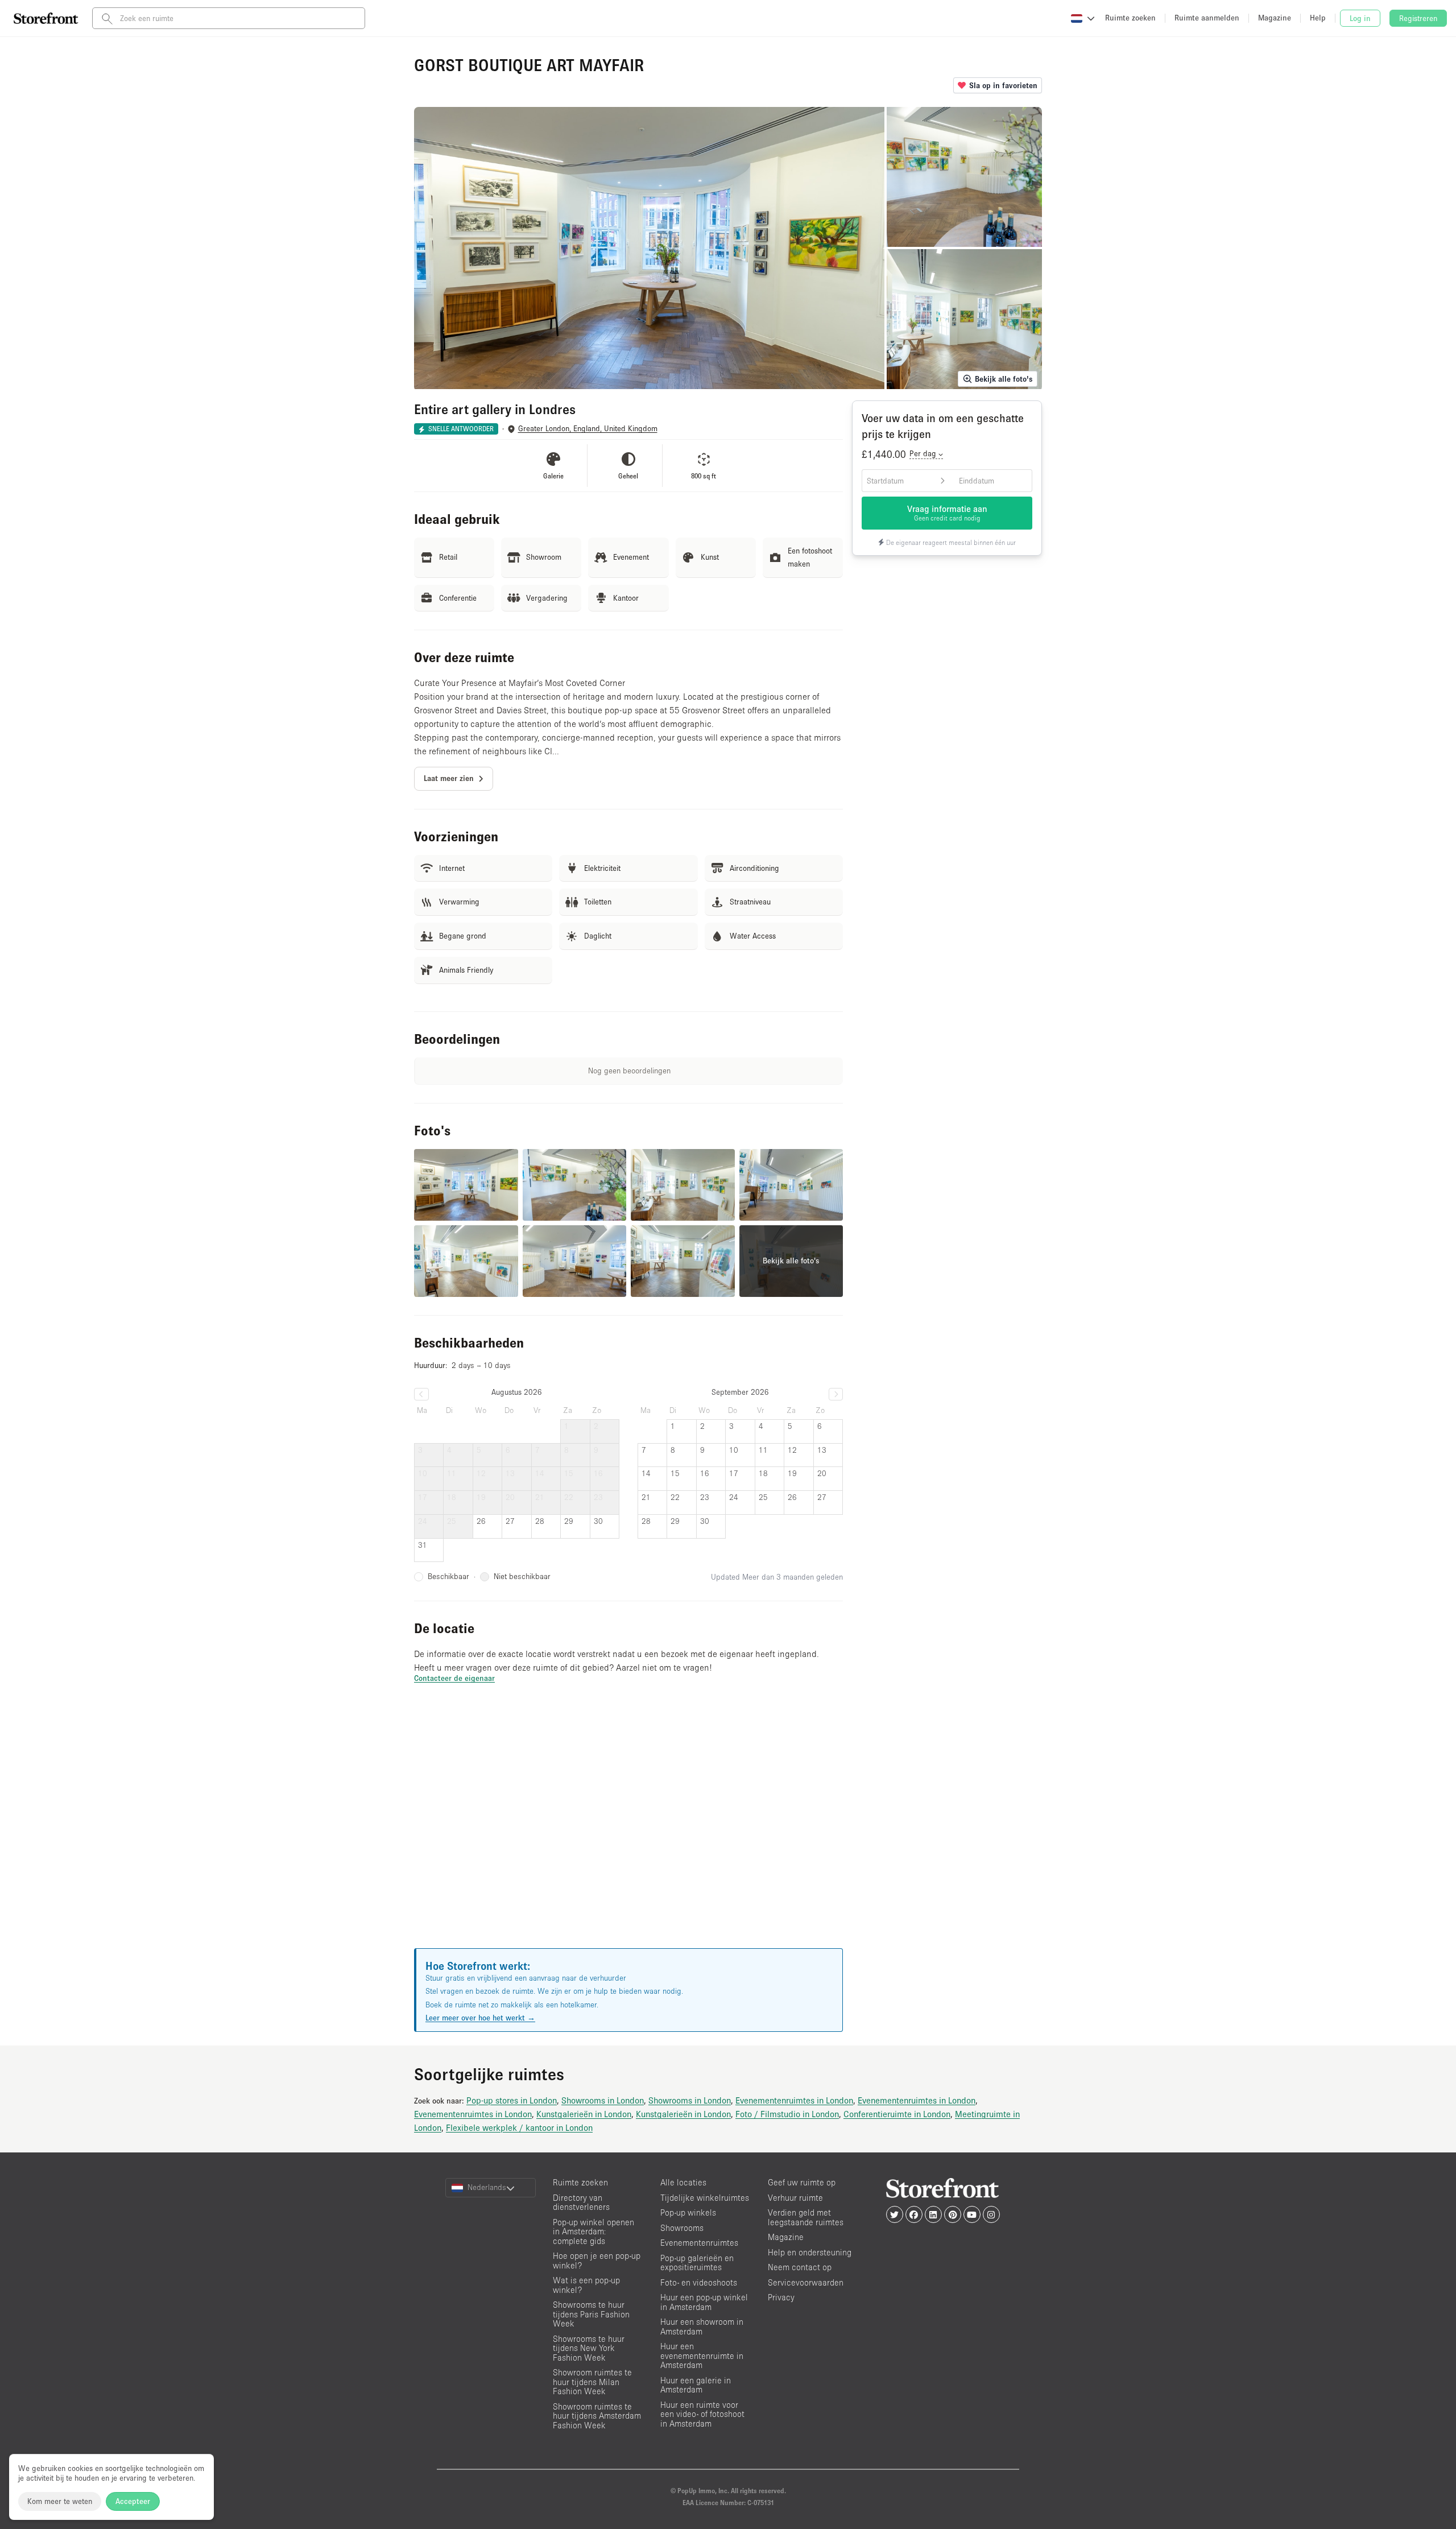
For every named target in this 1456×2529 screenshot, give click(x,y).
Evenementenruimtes (699, 2243)
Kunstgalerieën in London (584, 2114)
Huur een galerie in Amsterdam (696, 2385)
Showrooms (682, 2228)
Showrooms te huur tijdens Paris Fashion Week (591, 2314)
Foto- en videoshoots (699, 2282)
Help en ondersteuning (810, 2252)
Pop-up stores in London (512, 2100)
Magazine (786, 2237)
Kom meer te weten (60, 2501)
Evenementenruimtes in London (794, 2100)
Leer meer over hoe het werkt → (480, 2018)
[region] (628, 1830)
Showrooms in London (603, 2100)
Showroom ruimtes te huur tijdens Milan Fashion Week (592, 2382)
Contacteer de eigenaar (454, 1678)
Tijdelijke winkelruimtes (705, 2198)
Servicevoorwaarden (806, 2282)
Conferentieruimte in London (897, 2114)
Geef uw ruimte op (802, 2182)
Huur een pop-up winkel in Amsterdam (704, 2302)
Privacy (781, 2297)
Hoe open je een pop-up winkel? (597, 2261)
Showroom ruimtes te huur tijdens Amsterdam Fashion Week (597, 2416)
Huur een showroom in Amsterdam (702, 2326)
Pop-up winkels (688, 2212)
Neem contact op (800, 2267)
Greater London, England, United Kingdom (588, 429)
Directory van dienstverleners (581, 2202)
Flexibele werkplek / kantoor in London (519, 2127)
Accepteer (133, 2501)
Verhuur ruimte (795, 2198)
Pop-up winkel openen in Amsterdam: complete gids (593, 2232)
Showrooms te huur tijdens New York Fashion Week (589, 2348)
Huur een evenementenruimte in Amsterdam (702, 2356)
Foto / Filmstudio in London (787, 2114)
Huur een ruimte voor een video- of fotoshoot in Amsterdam (702, 2414)
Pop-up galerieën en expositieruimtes (697, 2263)
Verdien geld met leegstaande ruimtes (806, 2217)
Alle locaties (683, 2182)
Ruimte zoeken (580, 2182)
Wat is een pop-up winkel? (586, 2285)
